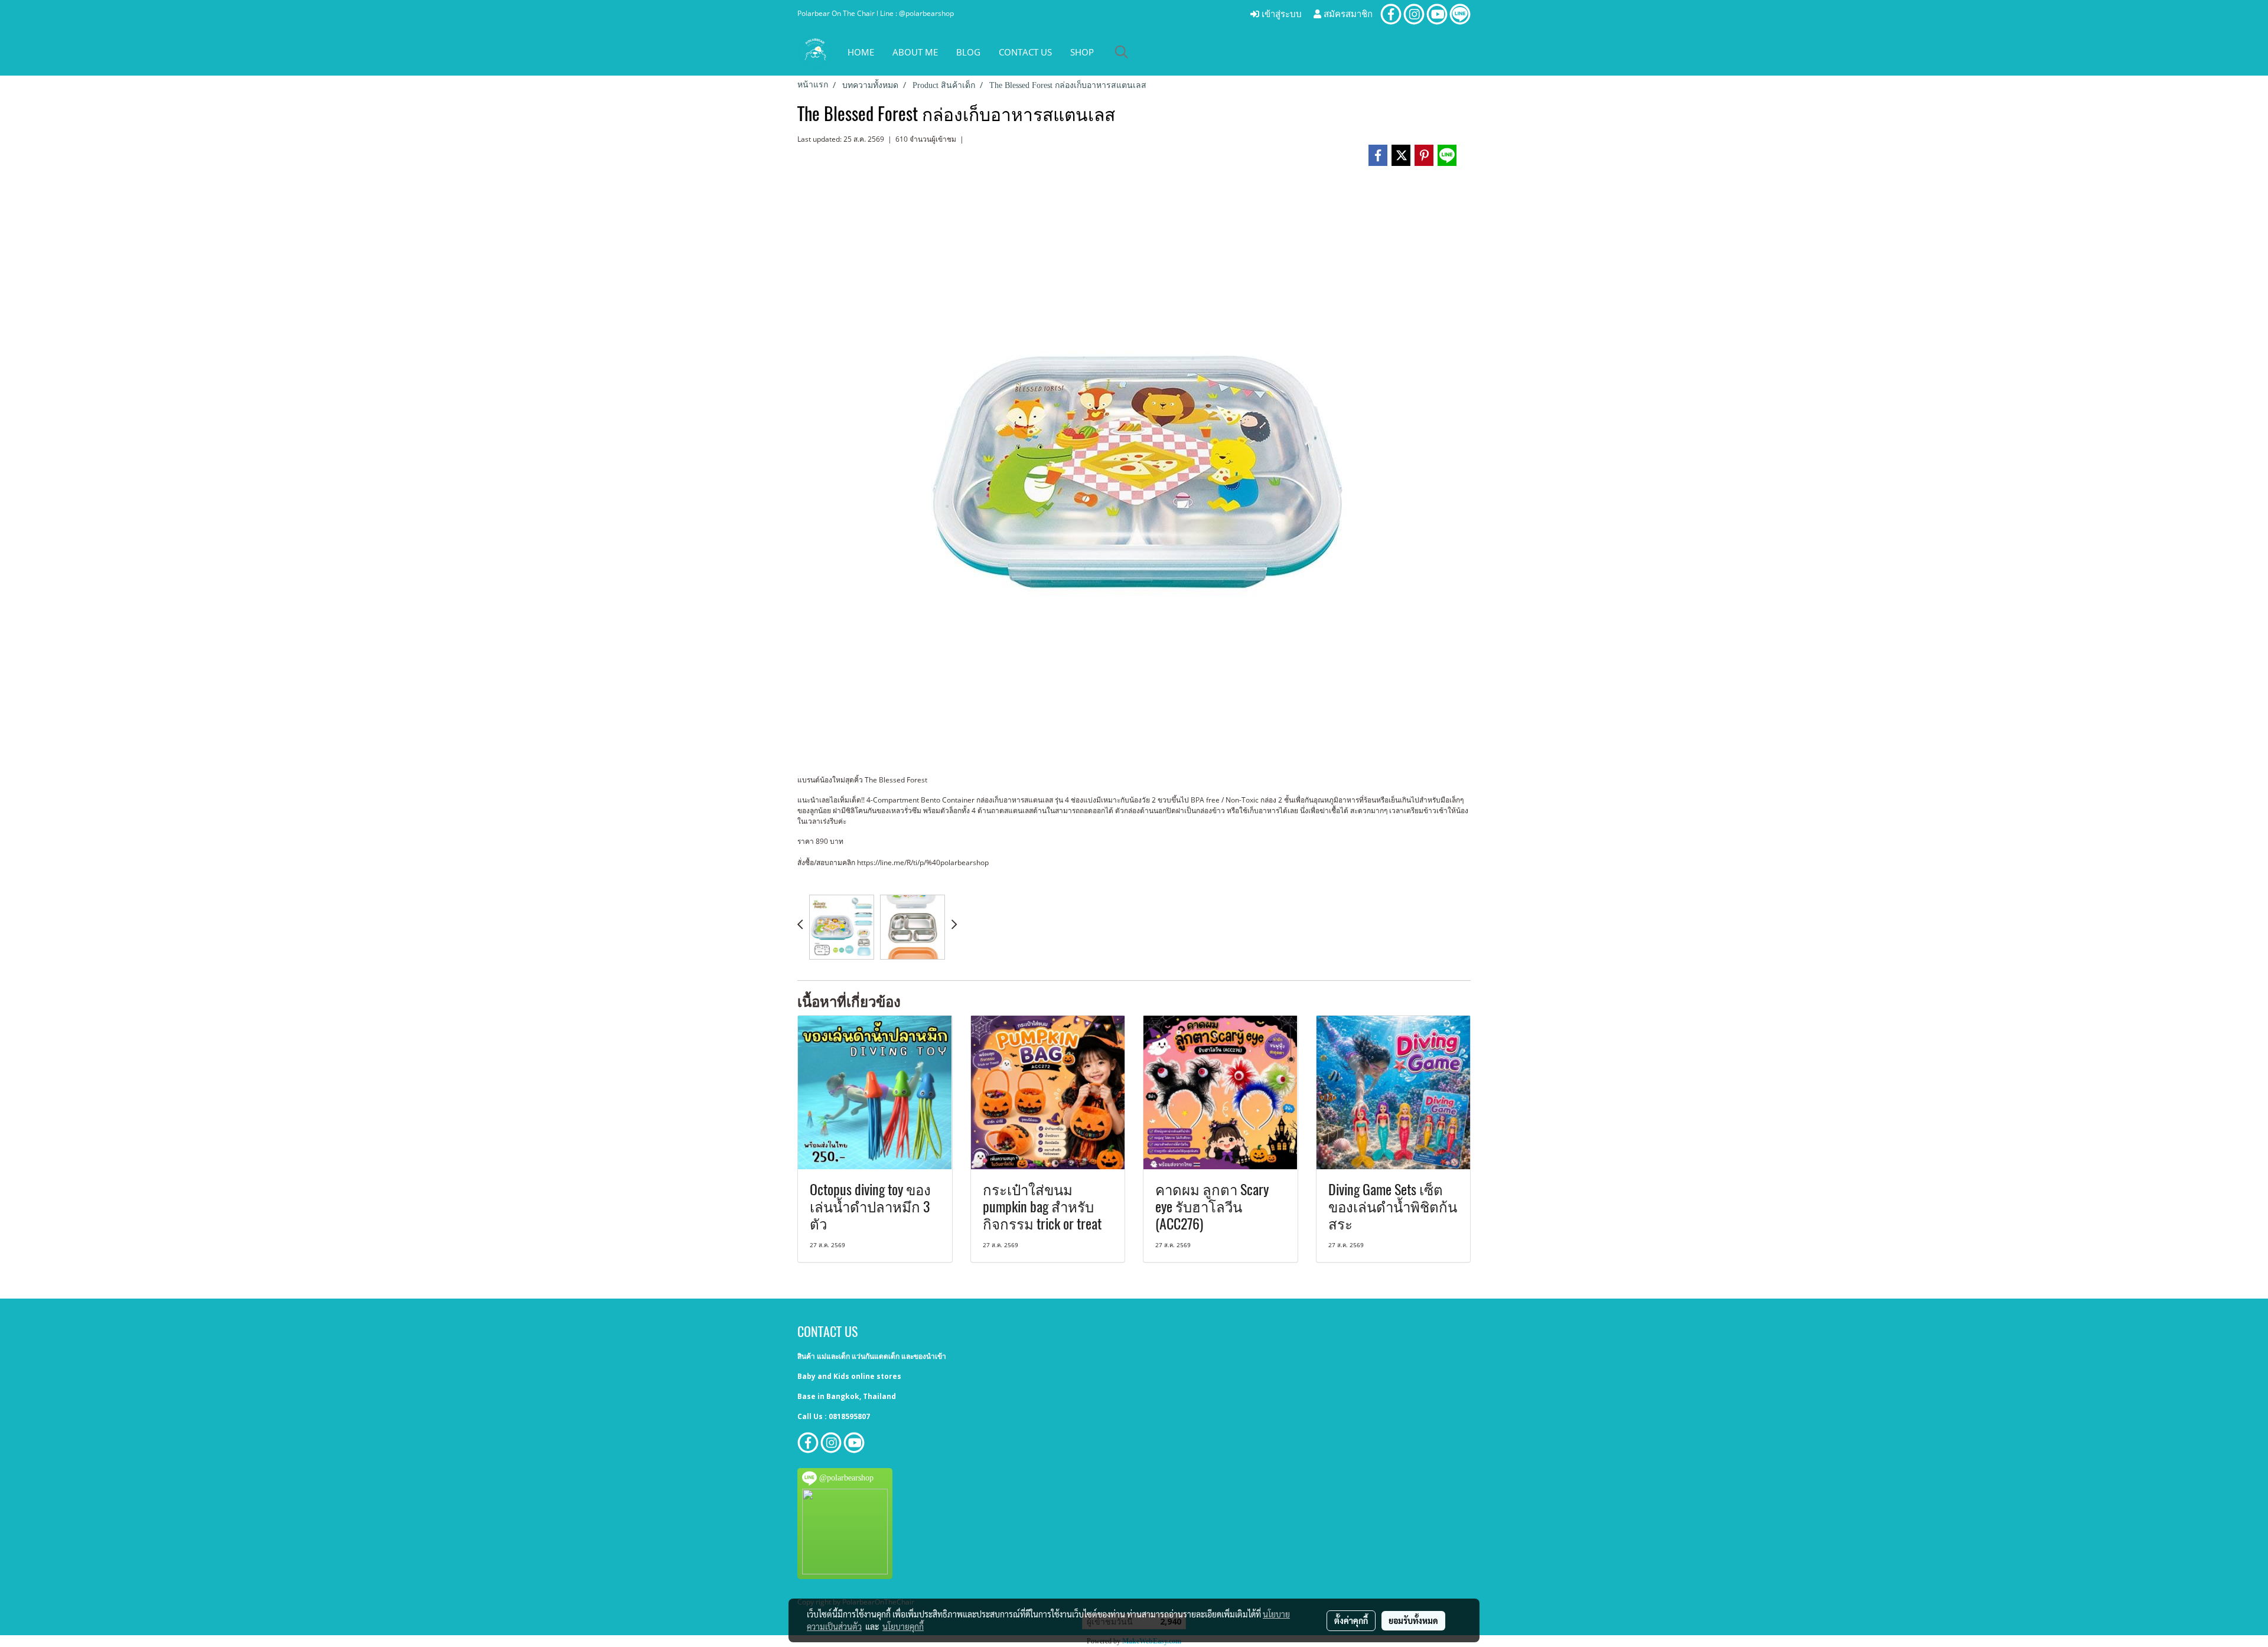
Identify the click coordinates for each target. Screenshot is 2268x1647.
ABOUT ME (915, 52)
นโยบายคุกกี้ (903, 1626)
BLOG (968, 52)
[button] (1122, 52)
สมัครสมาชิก (1347, 14)
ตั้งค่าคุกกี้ (1351, 1620)
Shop (1082, 52)
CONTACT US (1025, 52)
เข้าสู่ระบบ (1280, 14)
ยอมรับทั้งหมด (1413, 1620)
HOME (861, 52)
